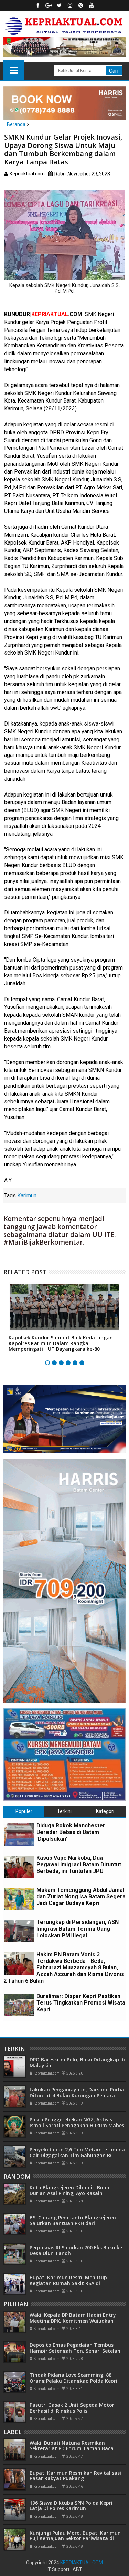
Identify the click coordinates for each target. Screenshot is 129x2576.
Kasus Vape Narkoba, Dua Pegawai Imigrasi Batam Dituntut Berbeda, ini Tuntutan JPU (79, 1864)
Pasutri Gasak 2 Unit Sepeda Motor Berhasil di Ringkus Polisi (72, 2408)
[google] (49, 6)
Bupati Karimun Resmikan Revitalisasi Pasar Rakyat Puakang (75, 2476)
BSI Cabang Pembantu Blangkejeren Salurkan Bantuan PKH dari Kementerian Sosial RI (73, 2223)
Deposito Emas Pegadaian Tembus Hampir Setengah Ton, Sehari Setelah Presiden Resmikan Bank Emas (75, 2351)
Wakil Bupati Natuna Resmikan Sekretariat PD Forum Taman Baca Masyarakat (72, 2449)
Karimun (27, 1195)
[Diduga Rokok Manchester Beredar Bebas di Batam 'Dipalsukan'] (19, 1834)
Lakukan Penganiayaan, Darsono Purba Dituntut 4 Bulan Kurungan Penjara (77, 2092)
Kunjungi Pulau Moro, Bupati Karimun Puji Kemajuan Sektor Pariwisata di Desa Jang (75, 2539)
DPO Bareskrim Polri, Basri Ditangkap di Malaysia (77, 2062)
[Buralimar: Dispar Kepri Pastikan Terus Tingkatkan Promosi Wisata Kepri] (19, 2005)
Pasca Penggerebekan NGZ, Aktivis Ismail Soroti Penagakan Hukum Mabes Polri (77, 2125)
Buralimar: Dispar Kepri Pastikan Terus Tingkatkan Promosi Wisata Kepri (81, 2003)
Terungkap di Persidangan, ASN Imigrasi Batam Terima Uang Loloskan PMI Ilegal (78, 1929)
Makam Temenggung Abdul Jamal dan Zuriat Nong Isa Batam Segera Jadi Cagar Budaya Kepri (81, 1896)
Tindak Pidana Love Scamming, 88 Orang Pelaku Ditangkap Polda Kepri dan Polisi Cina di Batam (73, 2381)
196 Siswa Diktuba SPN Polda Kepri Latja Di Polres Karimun (71, 2506)
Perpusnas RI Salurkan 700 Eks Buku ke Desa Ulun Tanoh (76, 2250)
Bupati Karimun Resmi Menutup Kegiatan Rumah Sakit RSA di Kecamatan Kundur (68, 2283)
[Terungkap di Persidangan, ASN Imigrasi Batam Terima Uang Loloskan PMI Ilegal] (19, 1931)
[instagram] (70, 6)
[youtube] (91, 6)
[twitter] (59, 6)
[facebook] (38, 6)
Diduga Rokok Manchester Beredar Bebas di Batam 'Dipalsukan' (71, 1832)
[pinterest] (80, 6)
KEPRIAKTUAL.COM (82, 2563)
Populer (24, 1811)
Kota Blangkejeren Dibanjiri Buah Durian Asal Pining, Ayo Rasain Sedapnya (69, 2193)
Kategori (105, 1811)
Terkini (64, 1811)
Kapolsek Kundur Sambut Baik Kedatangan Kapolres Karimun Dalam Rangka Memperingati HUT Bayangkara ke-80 (61, 1343)
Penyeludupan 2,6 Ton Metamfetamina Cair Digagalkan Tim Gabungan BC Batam (77, 2155)
